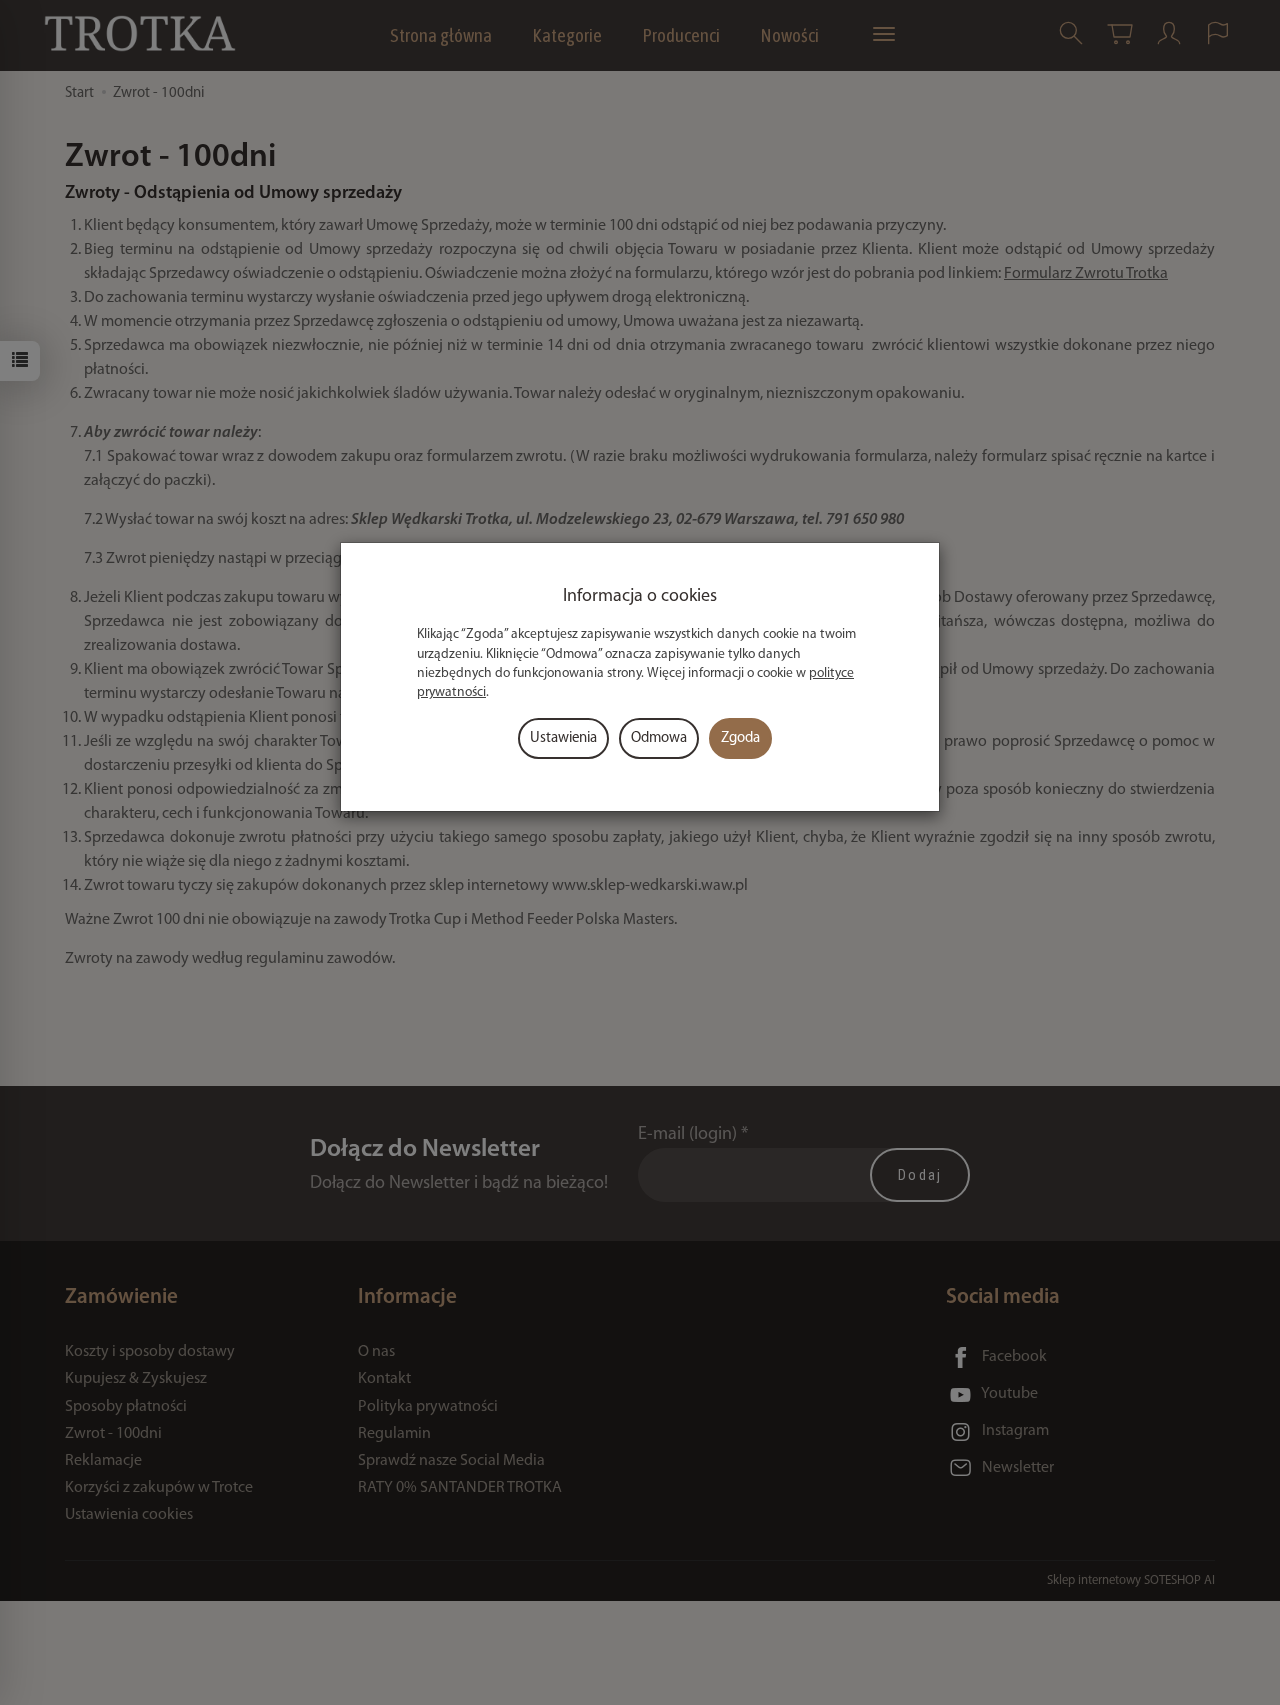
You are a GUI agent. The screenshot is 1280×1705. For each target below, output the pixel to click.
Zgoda (740, 738)
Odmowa (659, 738)
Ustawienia (563, 738)
